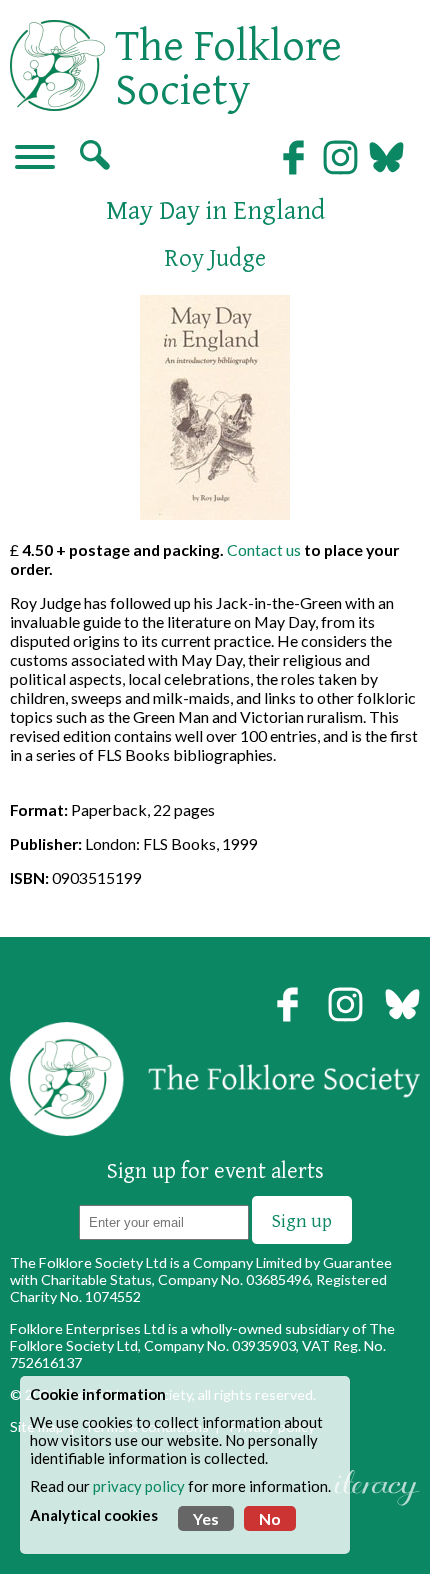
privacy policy (139, 1486)
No (270, 1518)
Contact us (264, 549)
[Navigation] (35, 159)
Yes (206, 1518)
